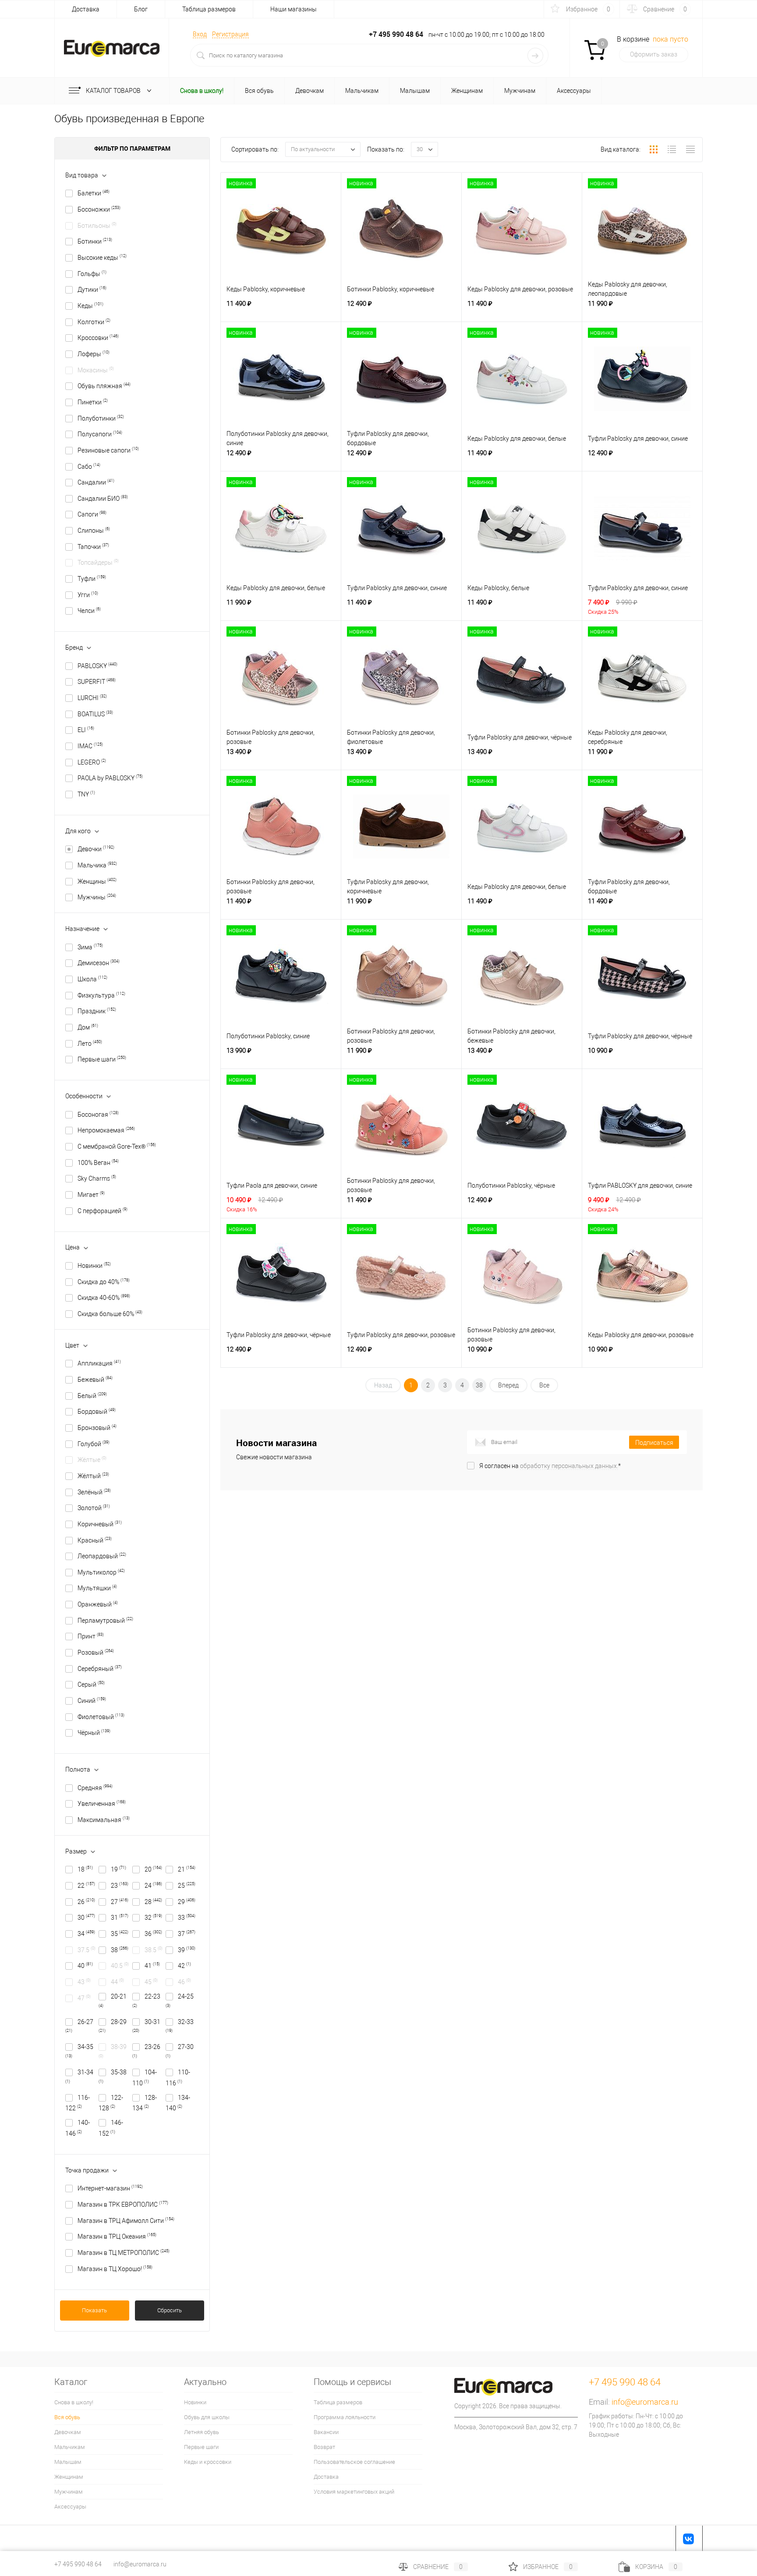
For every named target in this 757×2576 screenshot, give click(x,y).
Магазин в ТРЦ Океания (117, 2236)
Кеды (90, 306)
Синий (92, 1701)
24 (153, 1886)
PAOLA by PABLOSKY (110, 778)
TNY (86, 794)
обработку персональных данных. (569, 1466)
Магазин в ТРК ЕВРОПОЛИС (123, 2204)
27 (120, 1902)
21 (187, 1869)
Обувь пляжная (104, 386)
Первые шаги (102, 1059)
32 (153, 1918)
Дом (88, 1027)
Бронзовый (97, 1428)
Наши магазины (294, 9)
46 (184, 1982)
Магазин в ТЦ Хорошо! (115, 2269)
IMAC (90, 746)
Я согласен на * (550, 1466)
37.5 (87, 1950)
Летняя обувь (202, 2432)
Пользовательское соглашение (354, 2462)
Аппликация (99, 1363)
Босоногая (98, 1115)
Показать (94, 2310)
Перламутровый (105, 1621)
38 (120, 1950)
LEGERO (92, 762)
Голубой (94, 1444)
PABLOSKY (97, 666)
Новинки (94, 1266)
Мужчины (97, 897)
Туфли (92, 579)
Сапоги (92, 514)
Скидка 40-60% (104, 1298)
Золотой (94, 1508)
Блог (141, 9)
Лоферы (94, 354)
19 (119, 1869)
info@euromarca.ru (645, 2402)
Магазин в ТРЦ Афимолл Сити (126, 2221)
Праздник (97, 1011)
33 (187, 1918)
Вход (200, 34)
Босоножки (99, 209)
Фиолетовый (101, 1717)
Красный (95, 1540)
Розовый (96, 1652)
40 (85, 1966)
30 (86, 1918)
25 (187, 1886)
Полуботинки (101, 418)
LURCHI (92, 698)
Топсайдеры (98, 563)
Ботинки (95, 241)
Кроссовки (98, 338)
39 (187, 1950)
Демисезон (99, 963)
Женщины (97, 881)
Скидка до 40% (104, 1282)
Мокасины (96, 370)
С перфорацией (103, 1211)
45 (151, 1982)
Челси (89, 611)
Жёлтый (93, 1476)
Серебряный (100, 1669)
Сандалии (96, 482)
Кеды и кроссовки (208, 2462)
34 (86, 1934)
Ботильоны (97, 226)
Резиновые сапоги (108, 450)
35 (120, 1934)
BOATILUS (95, 714)
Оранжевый (98, 1604)
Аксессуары (70, 2507)
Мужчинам (69, 2492)
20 (153, 1869)
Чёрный (94, 1733)
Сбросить (170, 2310)
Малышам (68, 2462)
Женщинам (69, 2477)
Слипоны (94, 531)
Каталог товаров (114, 91)
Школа (92, 979)
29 (187, 1902)
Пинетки (93, 402)
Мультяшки (97, 1588)
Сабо (89, 467)
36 (153, 1934)
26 (86, 1902)
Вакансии (326, 2432)
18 (85, 1869)
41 (152, 1966)
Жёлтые (92, 1460)
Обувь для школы (207, 2417)
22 (86, 1886)
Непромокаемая (106, 1130)
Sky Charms (97, 1178)
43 (84, 1982)
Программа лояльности (345, 2417)
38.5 (154, 1950)
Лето (90, 1044)
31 (120, 1918)
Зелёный (94, 1492)
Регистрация (230, 34)
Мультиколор (101, 1572)
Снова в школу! (74, 2402)
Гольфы (92, 274)
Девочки (96, 849)
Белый (92, 1396)
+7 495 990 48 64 (78, 2564)
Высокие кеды (102, 258)
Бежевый (95, 1380)
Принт (91, 1636)
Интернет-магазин (110, 2188)
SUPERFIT (97, 682)
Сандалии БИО (103, 499)
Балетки (94, 193)
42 (184, 1966)
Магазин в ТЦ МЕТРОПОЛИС (124, 2253)
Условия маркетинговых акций (354, 2492)
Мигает (91, 1195)
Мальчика (97, 865)
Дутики (92, 290)
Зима (90, 947)
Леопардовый (102, 1556)
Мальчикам (70, 2447)
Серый (91, 1684)
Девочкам (68, 2432)
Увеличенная (102, 1804)
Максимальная (104, 1820)
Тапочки (93, 547)
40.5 (120, 1966)
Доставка (86, 9)
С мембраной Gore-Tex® (117, 1146)
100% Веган (98, 1163)
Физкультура (101, 995)
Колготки (94, 322)
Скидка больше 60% (110, 1314)
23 (120, 1886)
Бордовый (97, 1412)
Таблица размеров (209, 9)
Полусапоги (100, 434)
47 (84, 1998)
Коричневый (100, 1524)
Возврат (324, 2447)
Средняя (95, 1788)
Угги (88, 595)
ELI (86, 730)
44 (117, 1982)
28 (153, 1902)
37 (187, 1934)
